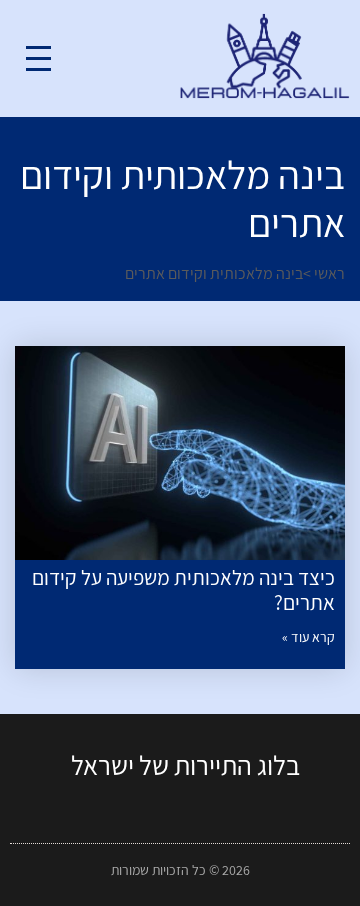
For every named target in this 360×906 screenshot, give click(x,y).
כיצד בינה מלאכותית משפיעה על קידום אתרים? (183, 590)
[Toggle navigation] (38, 58)
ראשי (329, 273)
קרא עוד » (308, 637)
